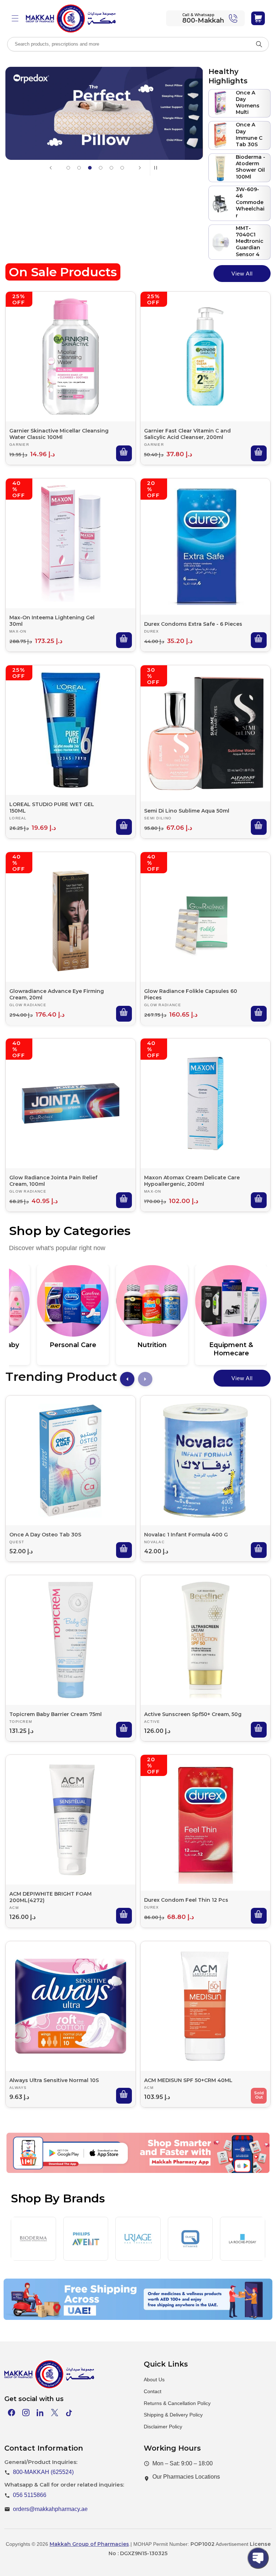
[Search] (259, 44)
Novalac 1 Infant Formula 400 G (186, 1535)
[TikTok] (69, 2413)
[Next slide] (140, 168)
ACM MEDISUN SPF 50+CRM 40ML (188, 2080)
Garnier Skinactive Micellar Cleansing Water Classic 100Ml (59, 434)
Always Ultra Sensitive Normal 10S (54, 2080)
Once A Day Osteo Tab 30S (45, 1535)
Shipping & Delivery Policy (173, 2415)
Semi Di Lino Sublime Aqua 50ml (187, 811)
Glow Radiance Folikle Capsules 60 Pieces (191, 994)
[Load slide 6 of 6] (122, 168)
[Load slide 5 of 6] (111, 168)
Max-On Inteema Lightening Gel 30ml (52, 621)
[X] (55, 2413)
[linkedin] (40, 2413)
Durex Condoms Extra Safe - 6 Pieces (193, 624)
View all (242, 274)
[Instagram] (26, 2413)
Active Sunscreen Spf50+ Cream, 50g (193, 1714)
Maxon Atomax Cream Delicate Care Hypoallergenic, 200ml (192, 1181)
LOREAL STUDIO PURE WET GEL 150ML (52, 808)
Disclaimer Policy (163, 2427)
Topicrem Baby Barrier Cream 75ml (56, 1714)
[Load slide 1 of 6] (68, 168)
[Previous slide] (51, 168)
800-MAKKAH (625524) (43, 2472)
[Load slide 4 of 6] (101, 168)
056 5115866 (30, 2495)
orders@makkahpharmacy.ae (50, 2509)
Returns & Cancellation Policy (177, 2403)
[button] (15, 18)
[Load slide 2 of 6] (79, 168)
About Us (154, 2380)
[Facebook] (11, 2413)
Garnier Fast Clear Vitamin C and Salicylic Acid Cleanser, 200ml (187, 434)
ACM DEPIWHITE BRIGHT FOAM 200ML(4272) (50, 1897)
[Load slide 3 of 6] (90, 168)
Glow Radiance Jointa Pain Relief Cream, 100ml (53, 1181)
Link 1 (69, 2169)
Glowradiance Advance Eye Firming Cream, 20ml (57, 994)
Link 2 (132, 2169)
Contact (153, 2391)
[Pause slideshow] (158, 168)
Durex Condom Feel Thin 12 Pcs (186, 1900)
